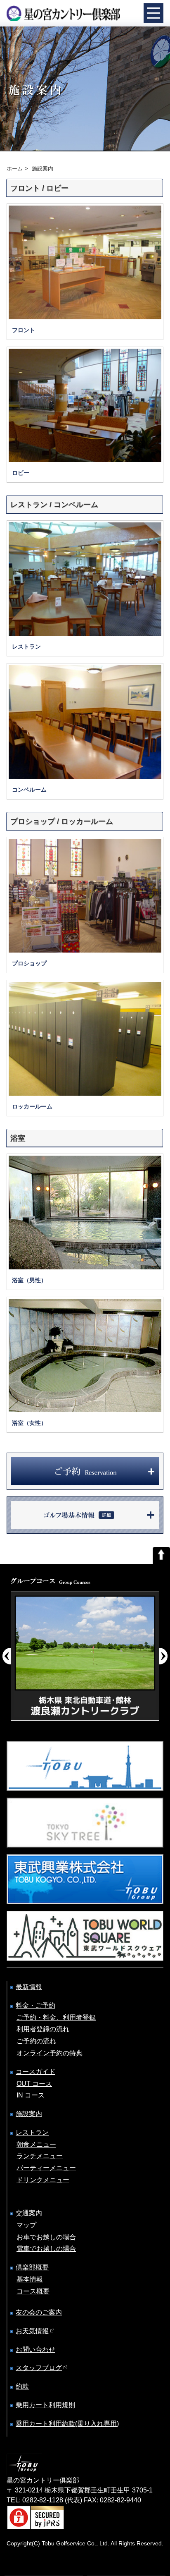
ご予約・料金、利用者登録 (56, 2017)
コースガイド (35, 2072)
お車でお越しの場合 (46, 2237)
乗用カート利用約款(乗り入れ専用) (67, 2424)
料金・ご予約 (35, 2005)
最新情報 (29, 1987)
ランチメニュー (40, 2156)
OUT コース (34, 2084)
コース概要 (33, 2291)
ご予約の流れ (36, 2041)
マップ (26, 2225)
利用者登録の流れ (43, 2029)
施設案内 (29, 2114)
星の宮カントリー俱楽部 (63, 13)
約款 (22, 2386)
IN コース (31, 2095)
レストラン (32, 2132)
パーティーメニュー (46, 2168)
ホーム (15, 169)
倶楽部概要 (32, 2267)
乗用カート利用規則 (45, 2405)
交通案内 (29, 2213)
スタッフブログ (39, 2368)
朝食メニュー (36, 2144)
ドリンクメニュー (43, 2180)
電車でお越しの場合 (46, 2249)
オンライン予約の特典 (50, 2053)
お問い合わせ (35, 2350)
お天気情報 (32, 2331)
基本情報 (30, 2279)
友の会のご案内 (39, 2312)
